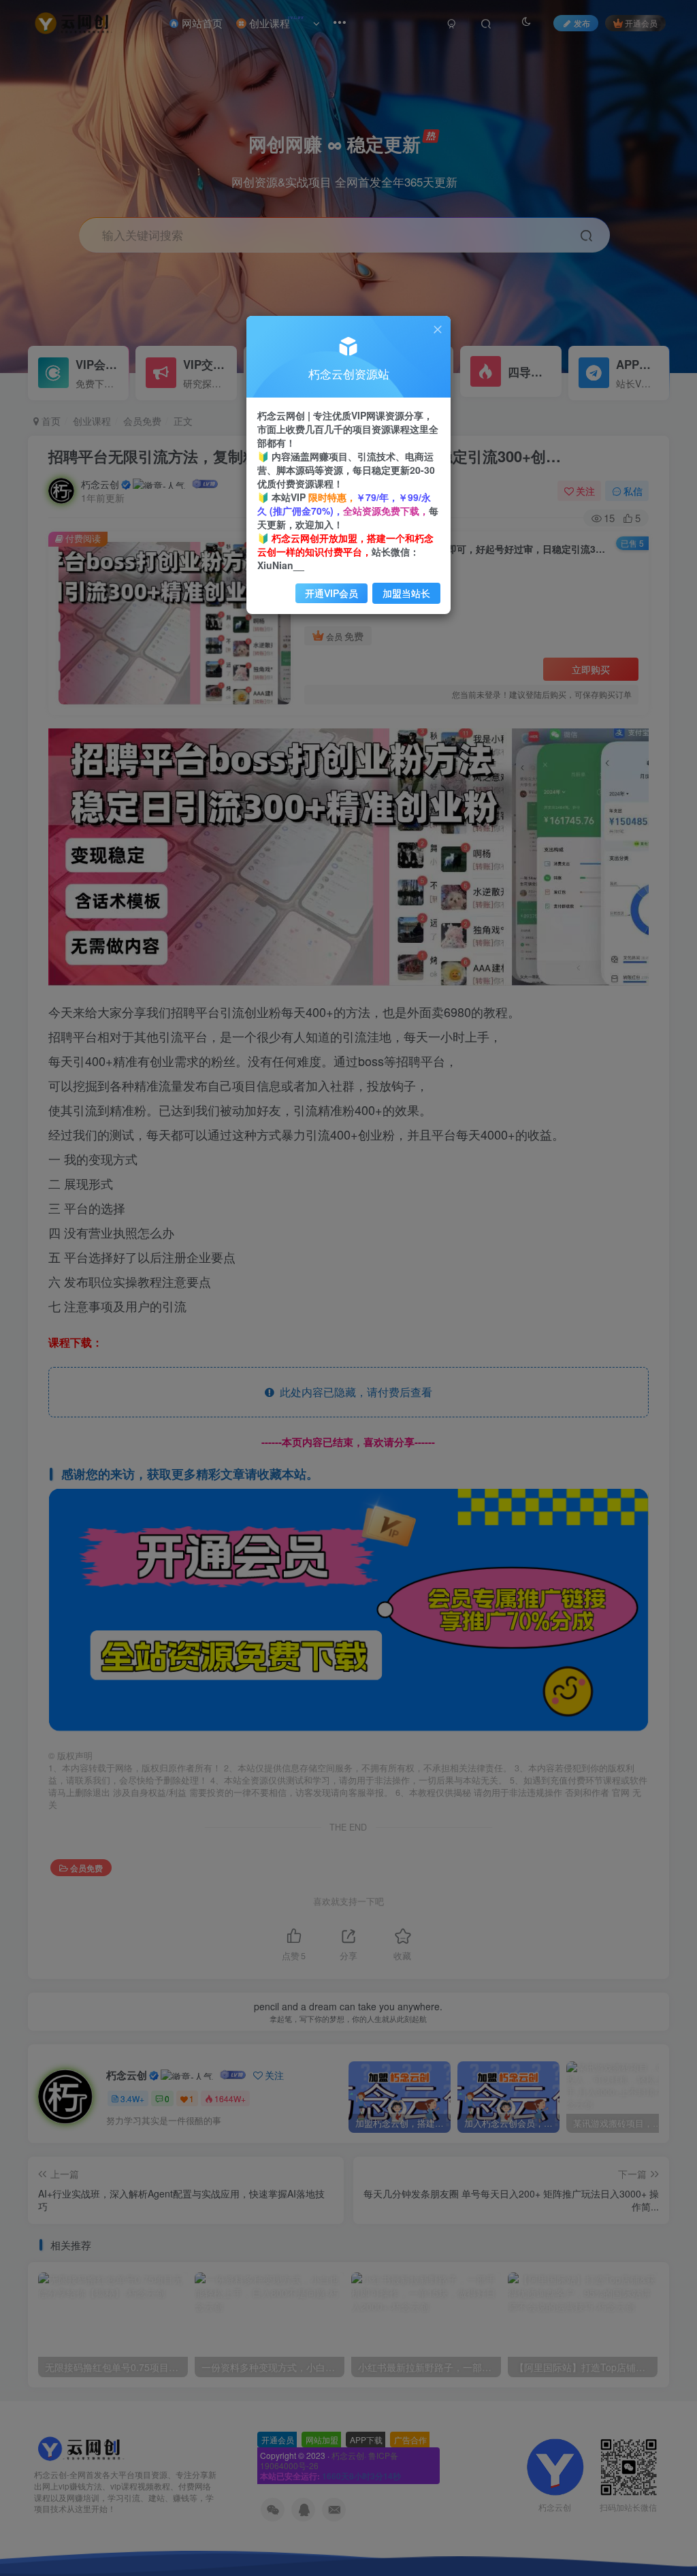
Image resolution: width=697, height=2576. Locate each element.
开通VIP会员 (331, 593)
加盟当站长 (406, 593)
